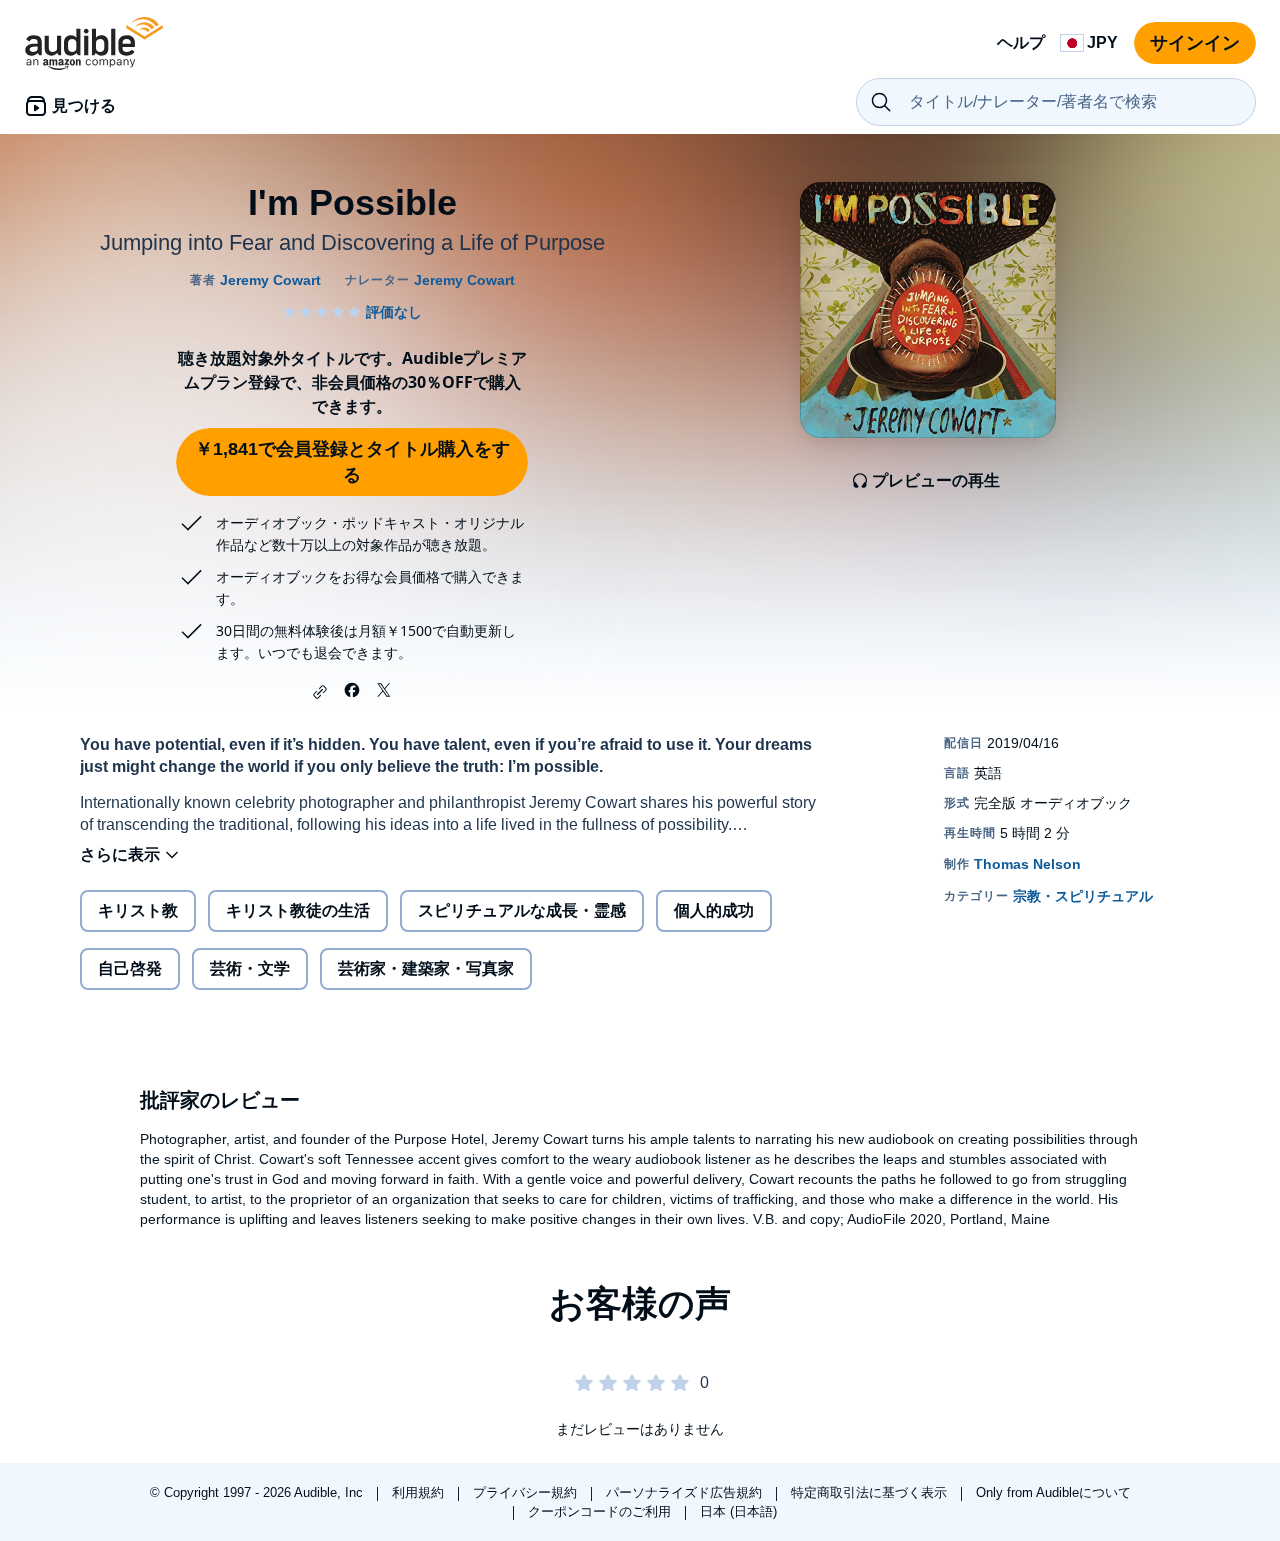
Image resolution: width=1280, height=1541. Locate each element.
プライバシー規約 (527, 1492)
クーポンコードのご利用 (601, 1511)
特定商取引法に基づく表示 (871, 1492)
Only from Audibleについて (1053, 1492)
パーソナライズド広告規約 (686, 1492)
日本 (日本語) (738, 1511)
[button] (320, 692)
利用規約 (420, 1492)
